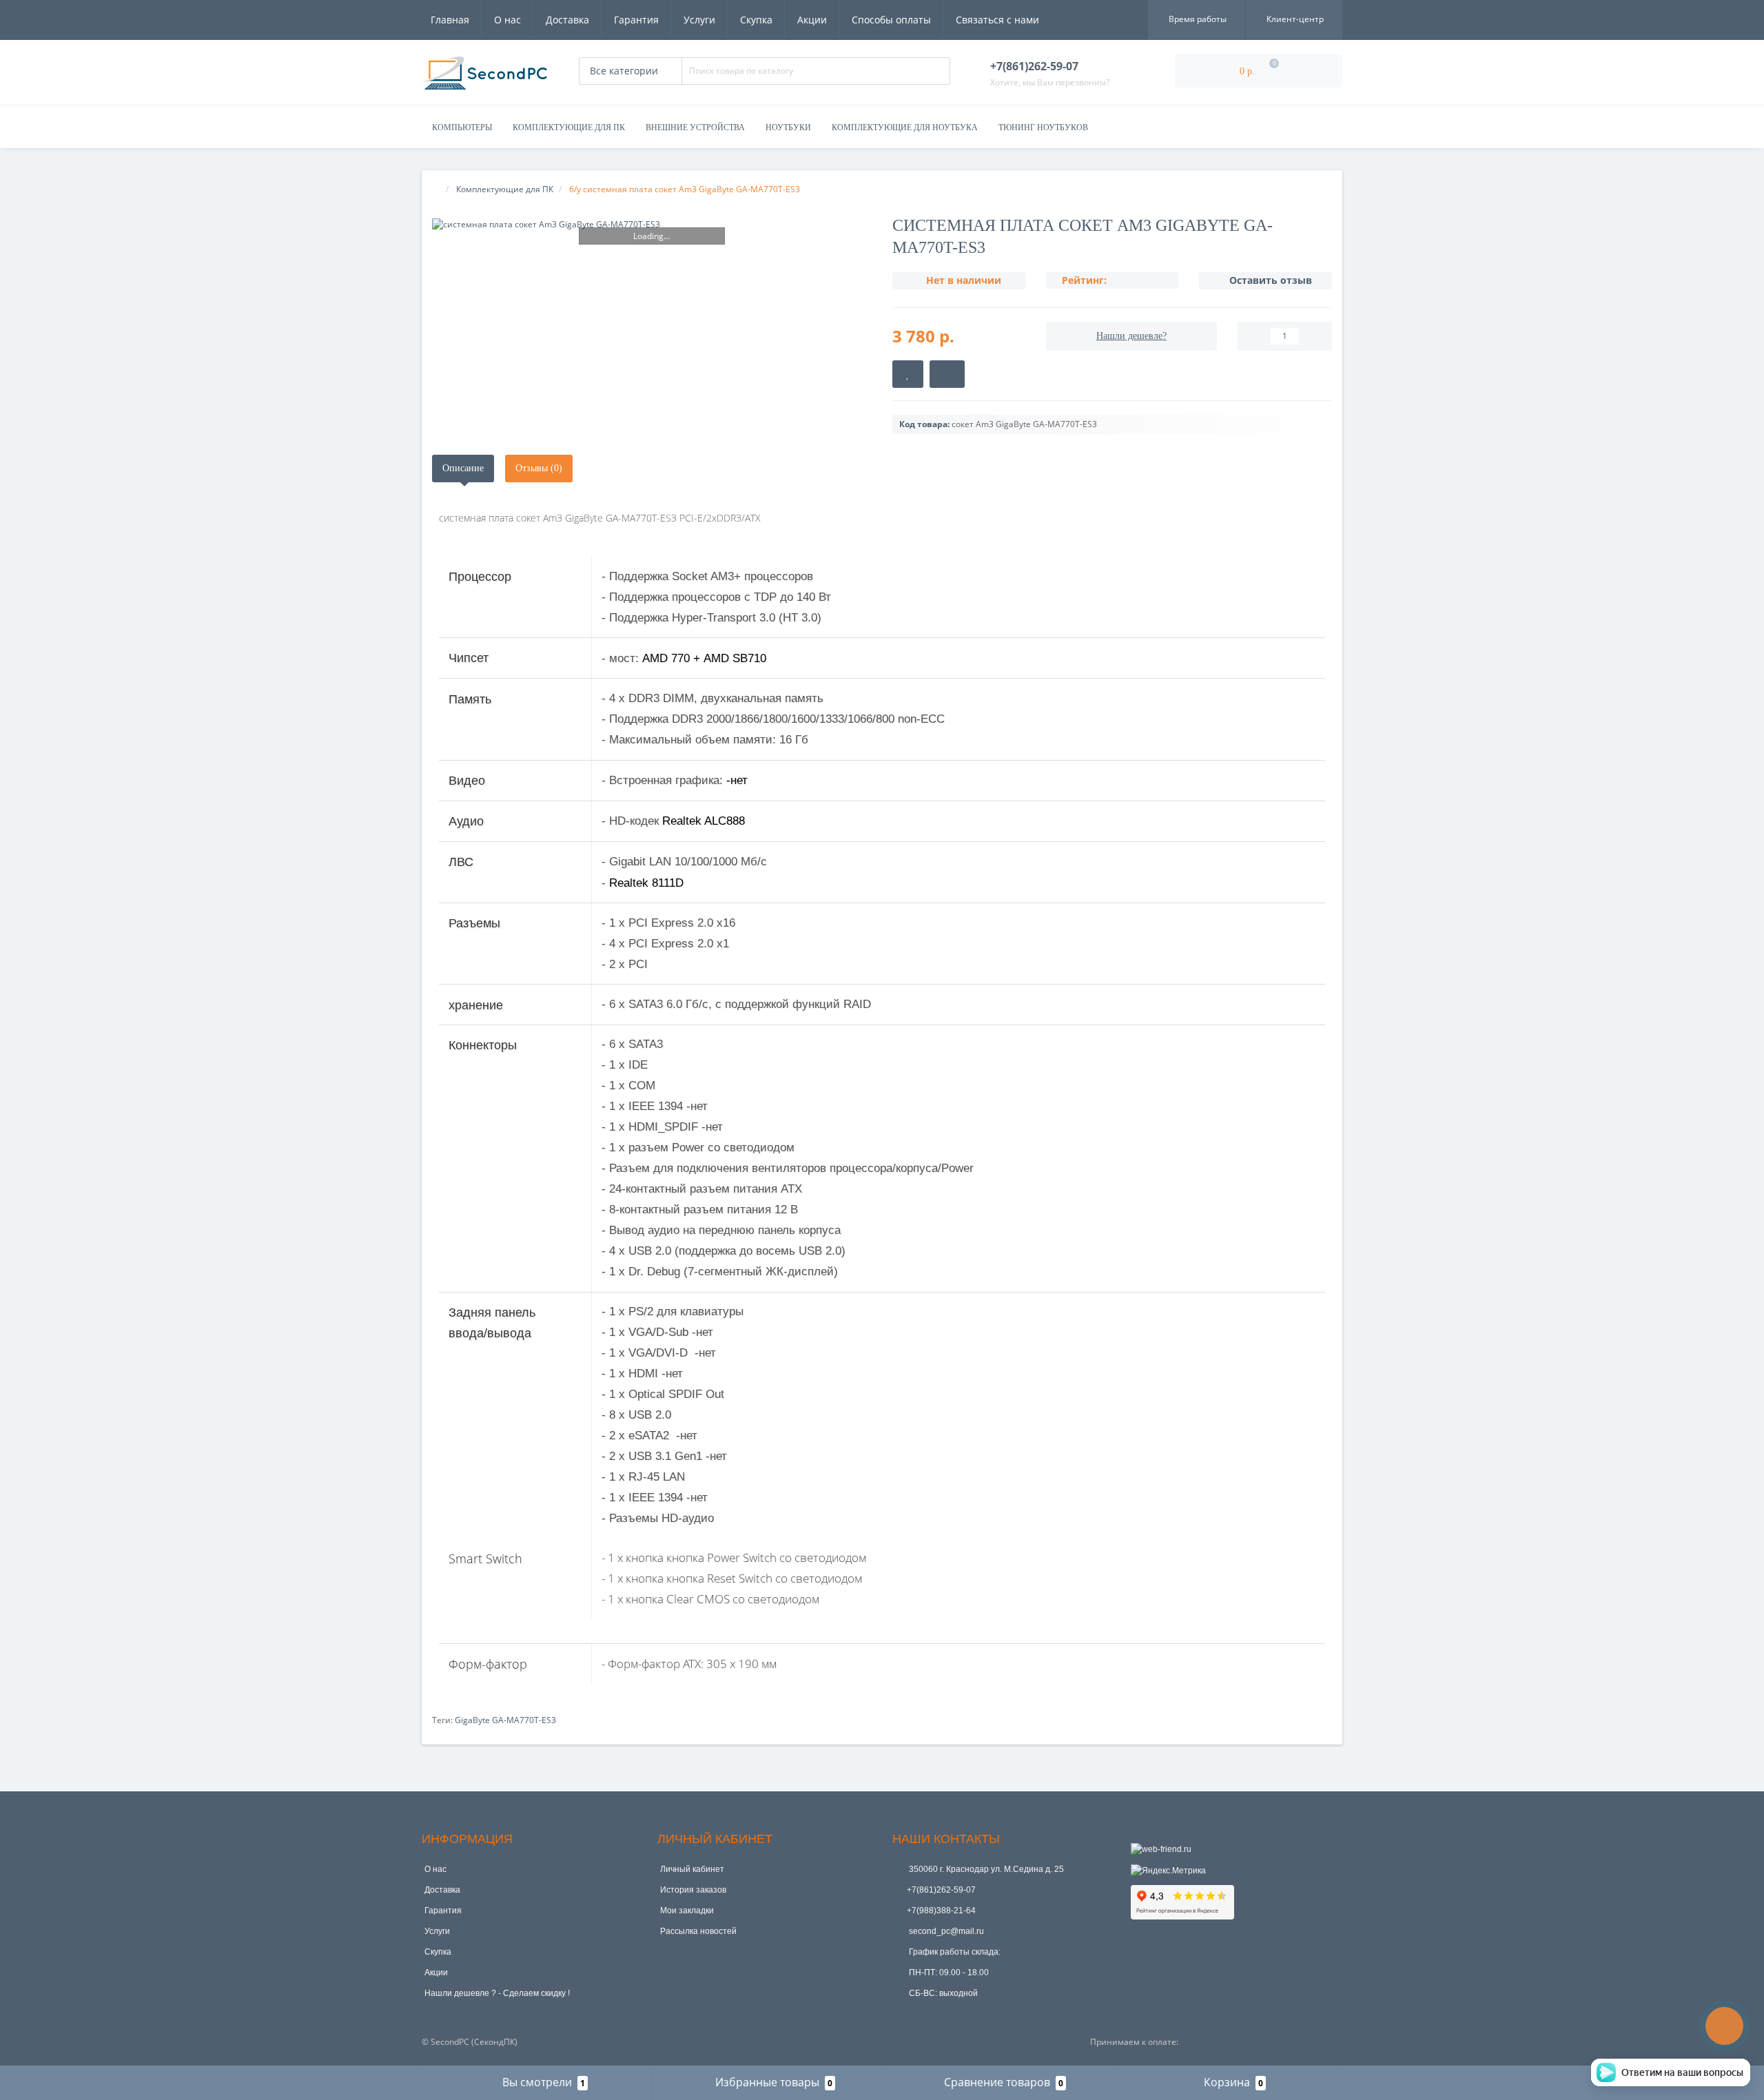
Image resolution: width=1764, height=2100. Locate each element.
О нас (507, 20)
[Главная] (436, 189)
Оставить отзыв (1271, 280)
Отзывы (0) (539, 468)
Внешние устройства (695, 127)
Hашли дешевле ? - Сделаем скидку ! (497, 1993)
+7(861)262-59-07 (941, 1890)
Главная (450, 20)
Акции (812, 20)
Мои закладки (687, 1911)
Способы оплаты (891, 20)
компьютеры (462, 127)
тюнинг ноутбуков (1043, 127)
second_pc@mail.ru (945, 1931)
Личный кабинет (692, 1869)
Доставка (567, 20)
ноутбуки (788, 127)
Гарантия (636, 20)
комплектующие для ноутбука (905, 127)
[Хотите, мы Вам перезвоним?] (1724, 2026)
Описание (463, 468)
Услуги (699, 20)
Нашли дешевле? (1131, 336)
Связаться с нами (997, 20)
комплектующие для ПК (569, 127)
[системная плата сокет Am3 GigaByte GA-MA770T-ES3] (652, 224)
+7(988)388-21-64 (941, 1911)
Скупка (756, 20)
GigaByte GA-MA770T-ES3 (505, 1720)
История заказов (693, 1890)
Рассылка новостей (698, 1931)
